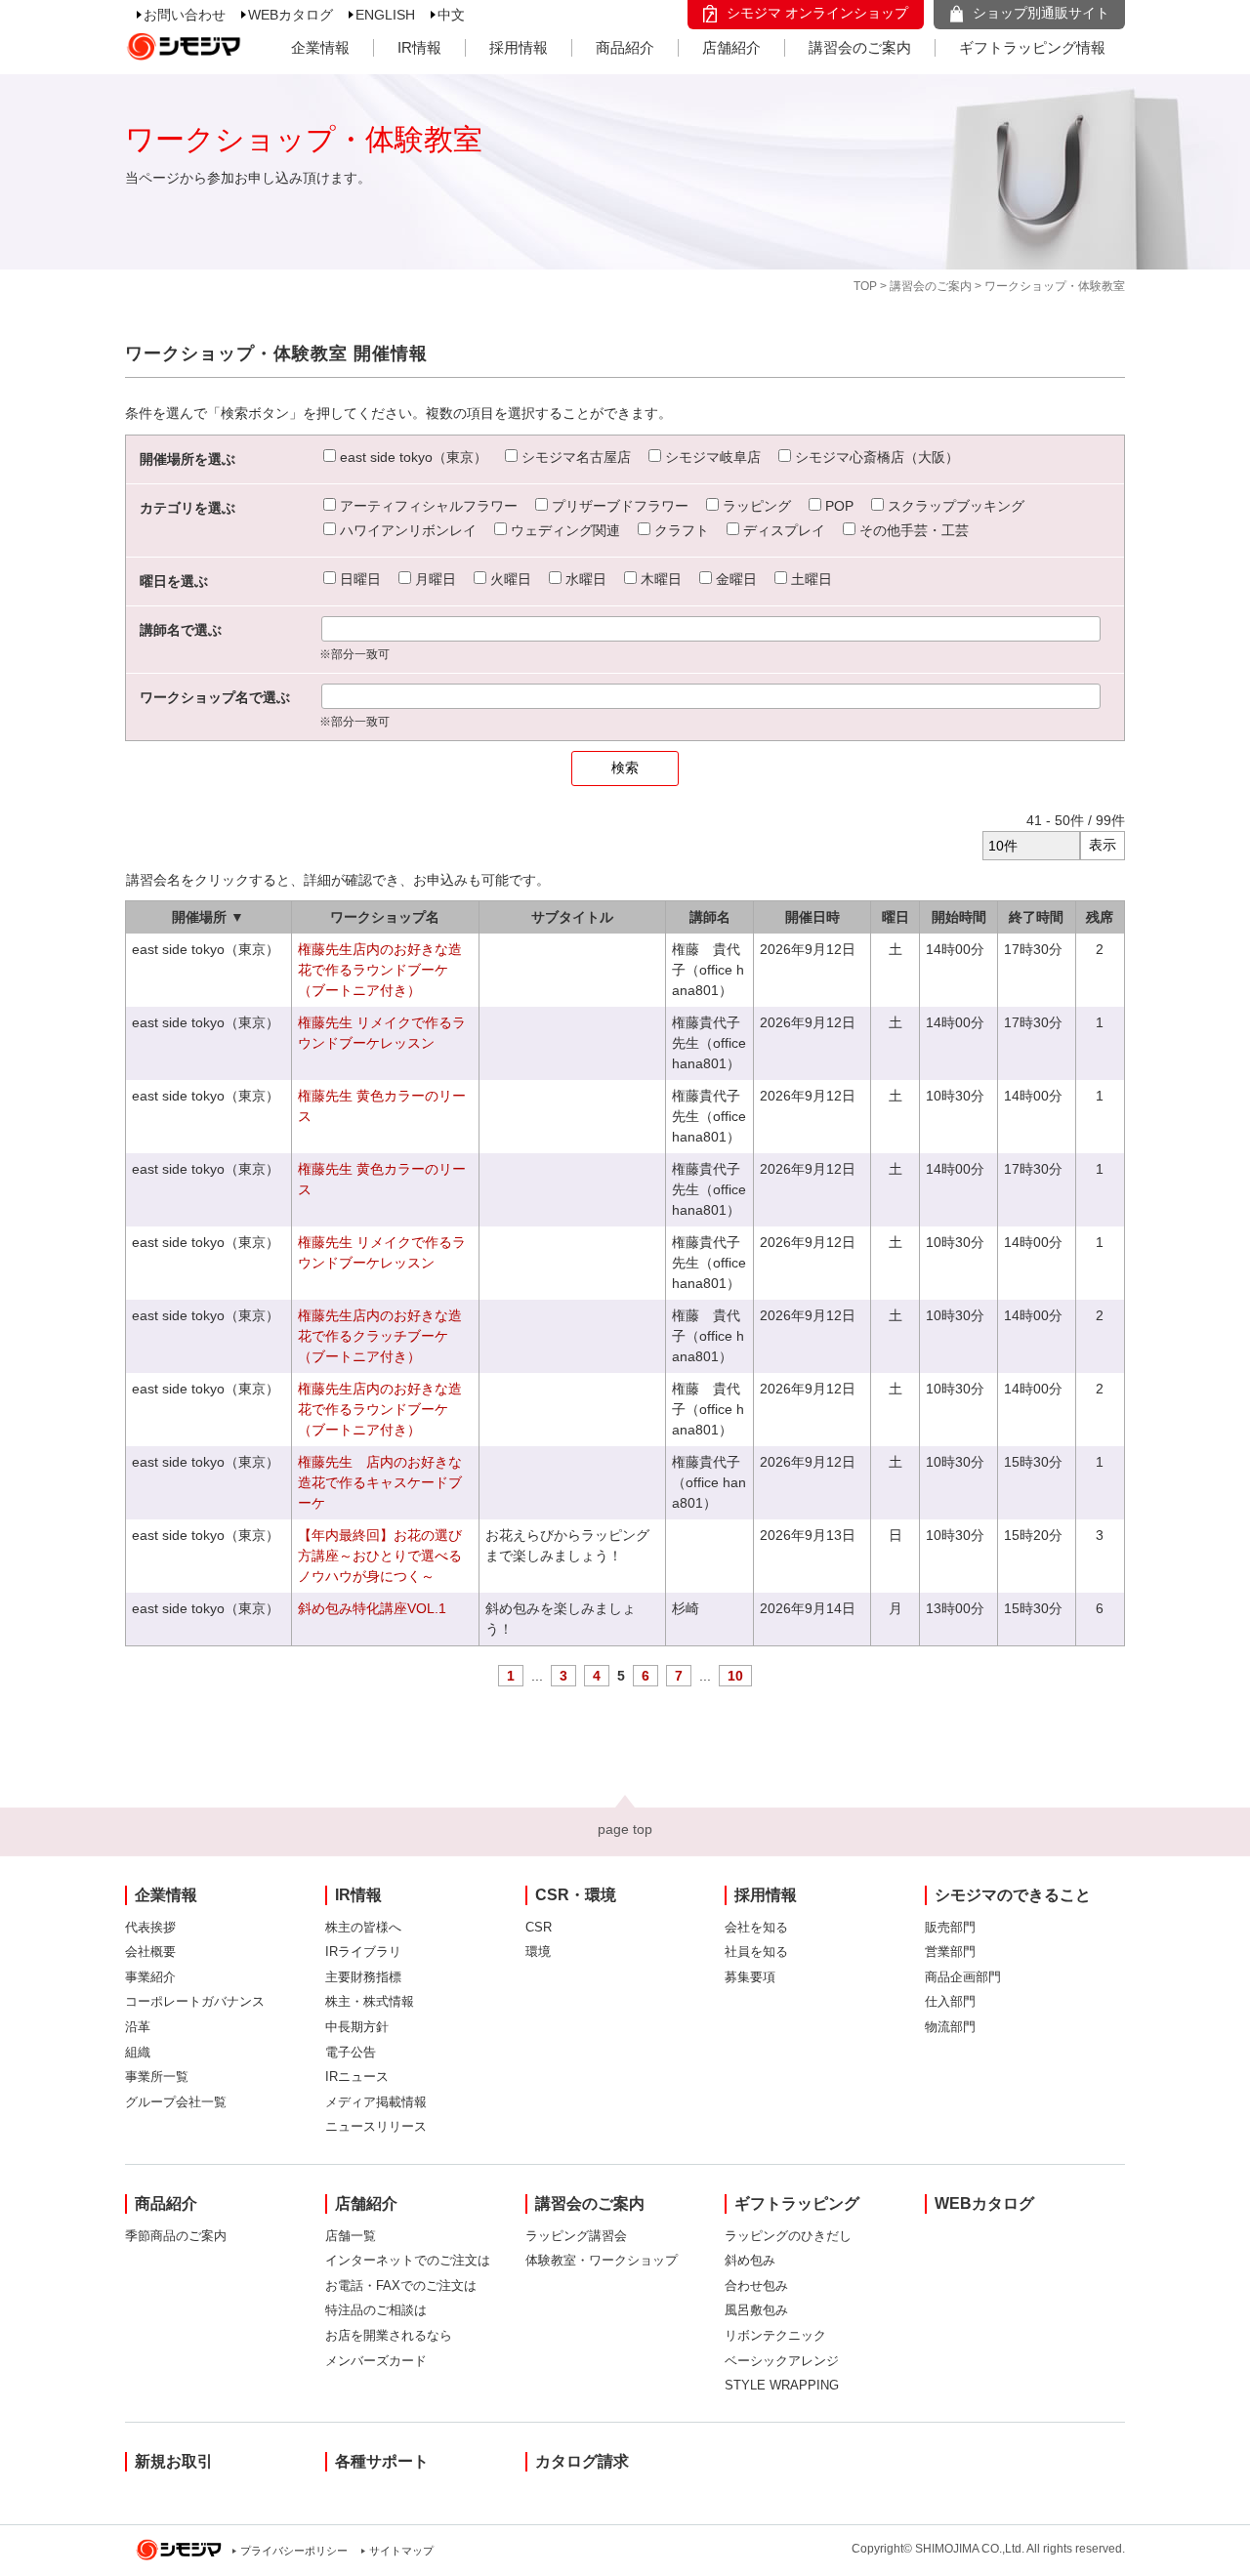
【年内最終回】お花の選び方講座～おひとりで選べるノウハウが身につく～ (380, 1556)
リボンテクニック (775, 2335)
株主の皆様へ (363, 1927)
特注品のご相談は (376, 2310)
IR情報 (419, 47)
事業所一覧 (157, 2077)
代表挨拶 (150, 1927)
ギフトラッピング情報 (1032, 47)
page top (625, 1829)
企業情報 (320, 47)
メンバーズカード (376, 2361)
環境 (538, 1952)
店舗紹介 (731, 47)
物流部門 (950, 2027)
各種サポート (382, 2461)
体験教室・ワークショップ (602, 2260)
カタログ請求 (582, 2461)
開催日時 (812, 917)
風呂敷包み (756, 2310)
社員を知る (756, 1952)
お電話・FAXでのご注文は (401, 2285)
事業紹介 (150, 1977)
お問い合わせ (185, 15)
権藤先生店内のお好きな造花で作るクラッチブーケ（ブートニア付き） (380, 1336)
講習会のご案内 (860, 47)
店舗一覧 (351, 2236)
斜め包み (750, 2260)
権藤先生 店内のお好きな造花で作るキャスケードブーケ (380, 1482)
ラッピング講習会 (576, 2236)
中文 (451, 15)
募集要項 (750, 1977)
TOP (865, 286)
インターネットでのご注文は (408, 2260)
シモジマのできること (1013, 1895)
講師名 (710, 917)
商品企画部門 (963, 1977)
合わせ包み (756, 2285)
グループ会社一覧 (176, 2102)
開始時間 (959, 917)
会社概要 (150, 1952)
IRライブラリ (363, 1952)
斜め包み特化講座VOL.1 (372, 1608)
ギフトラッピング (797, 2203)
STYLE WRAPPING (782, 2385)
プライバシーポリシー (294, 2551)
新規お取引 (174, 2461)
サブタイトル (572, 917)
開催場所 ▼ (208, 917)
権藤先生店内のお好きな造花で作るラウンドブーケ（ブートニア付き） (380, 970)
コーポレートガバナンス (195, 2001)
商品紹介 (625, 47)
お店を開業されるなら (389, 2335)
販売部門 (950, 1927)
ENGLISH (385, 15)
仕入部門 (950, 2001)
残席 (1100, 917)
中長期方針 (357, 2027)
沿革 (138, 2027)
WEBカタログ (291, 15)
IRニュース (357, 2077)
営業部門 (950, 1952)
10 (735, 1676)
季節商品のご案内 (176, 2236)
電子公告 (351, 2052)
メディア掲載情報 (376, 2102)
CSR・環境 (576, 1895)
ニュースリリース (376, 2126)
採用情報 (519, 47)
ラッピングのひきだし (788, 2236)
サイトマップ (401, 2551)
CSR (539, 1927)
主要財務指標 (363, 1977)
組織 (138, 2052)
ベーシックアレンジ (782, 2361)
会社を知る (756, 1927)
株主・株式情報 (370, 2001)
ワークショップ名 (385, 917)
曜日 (896, 917)
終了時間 (1036, 917)
